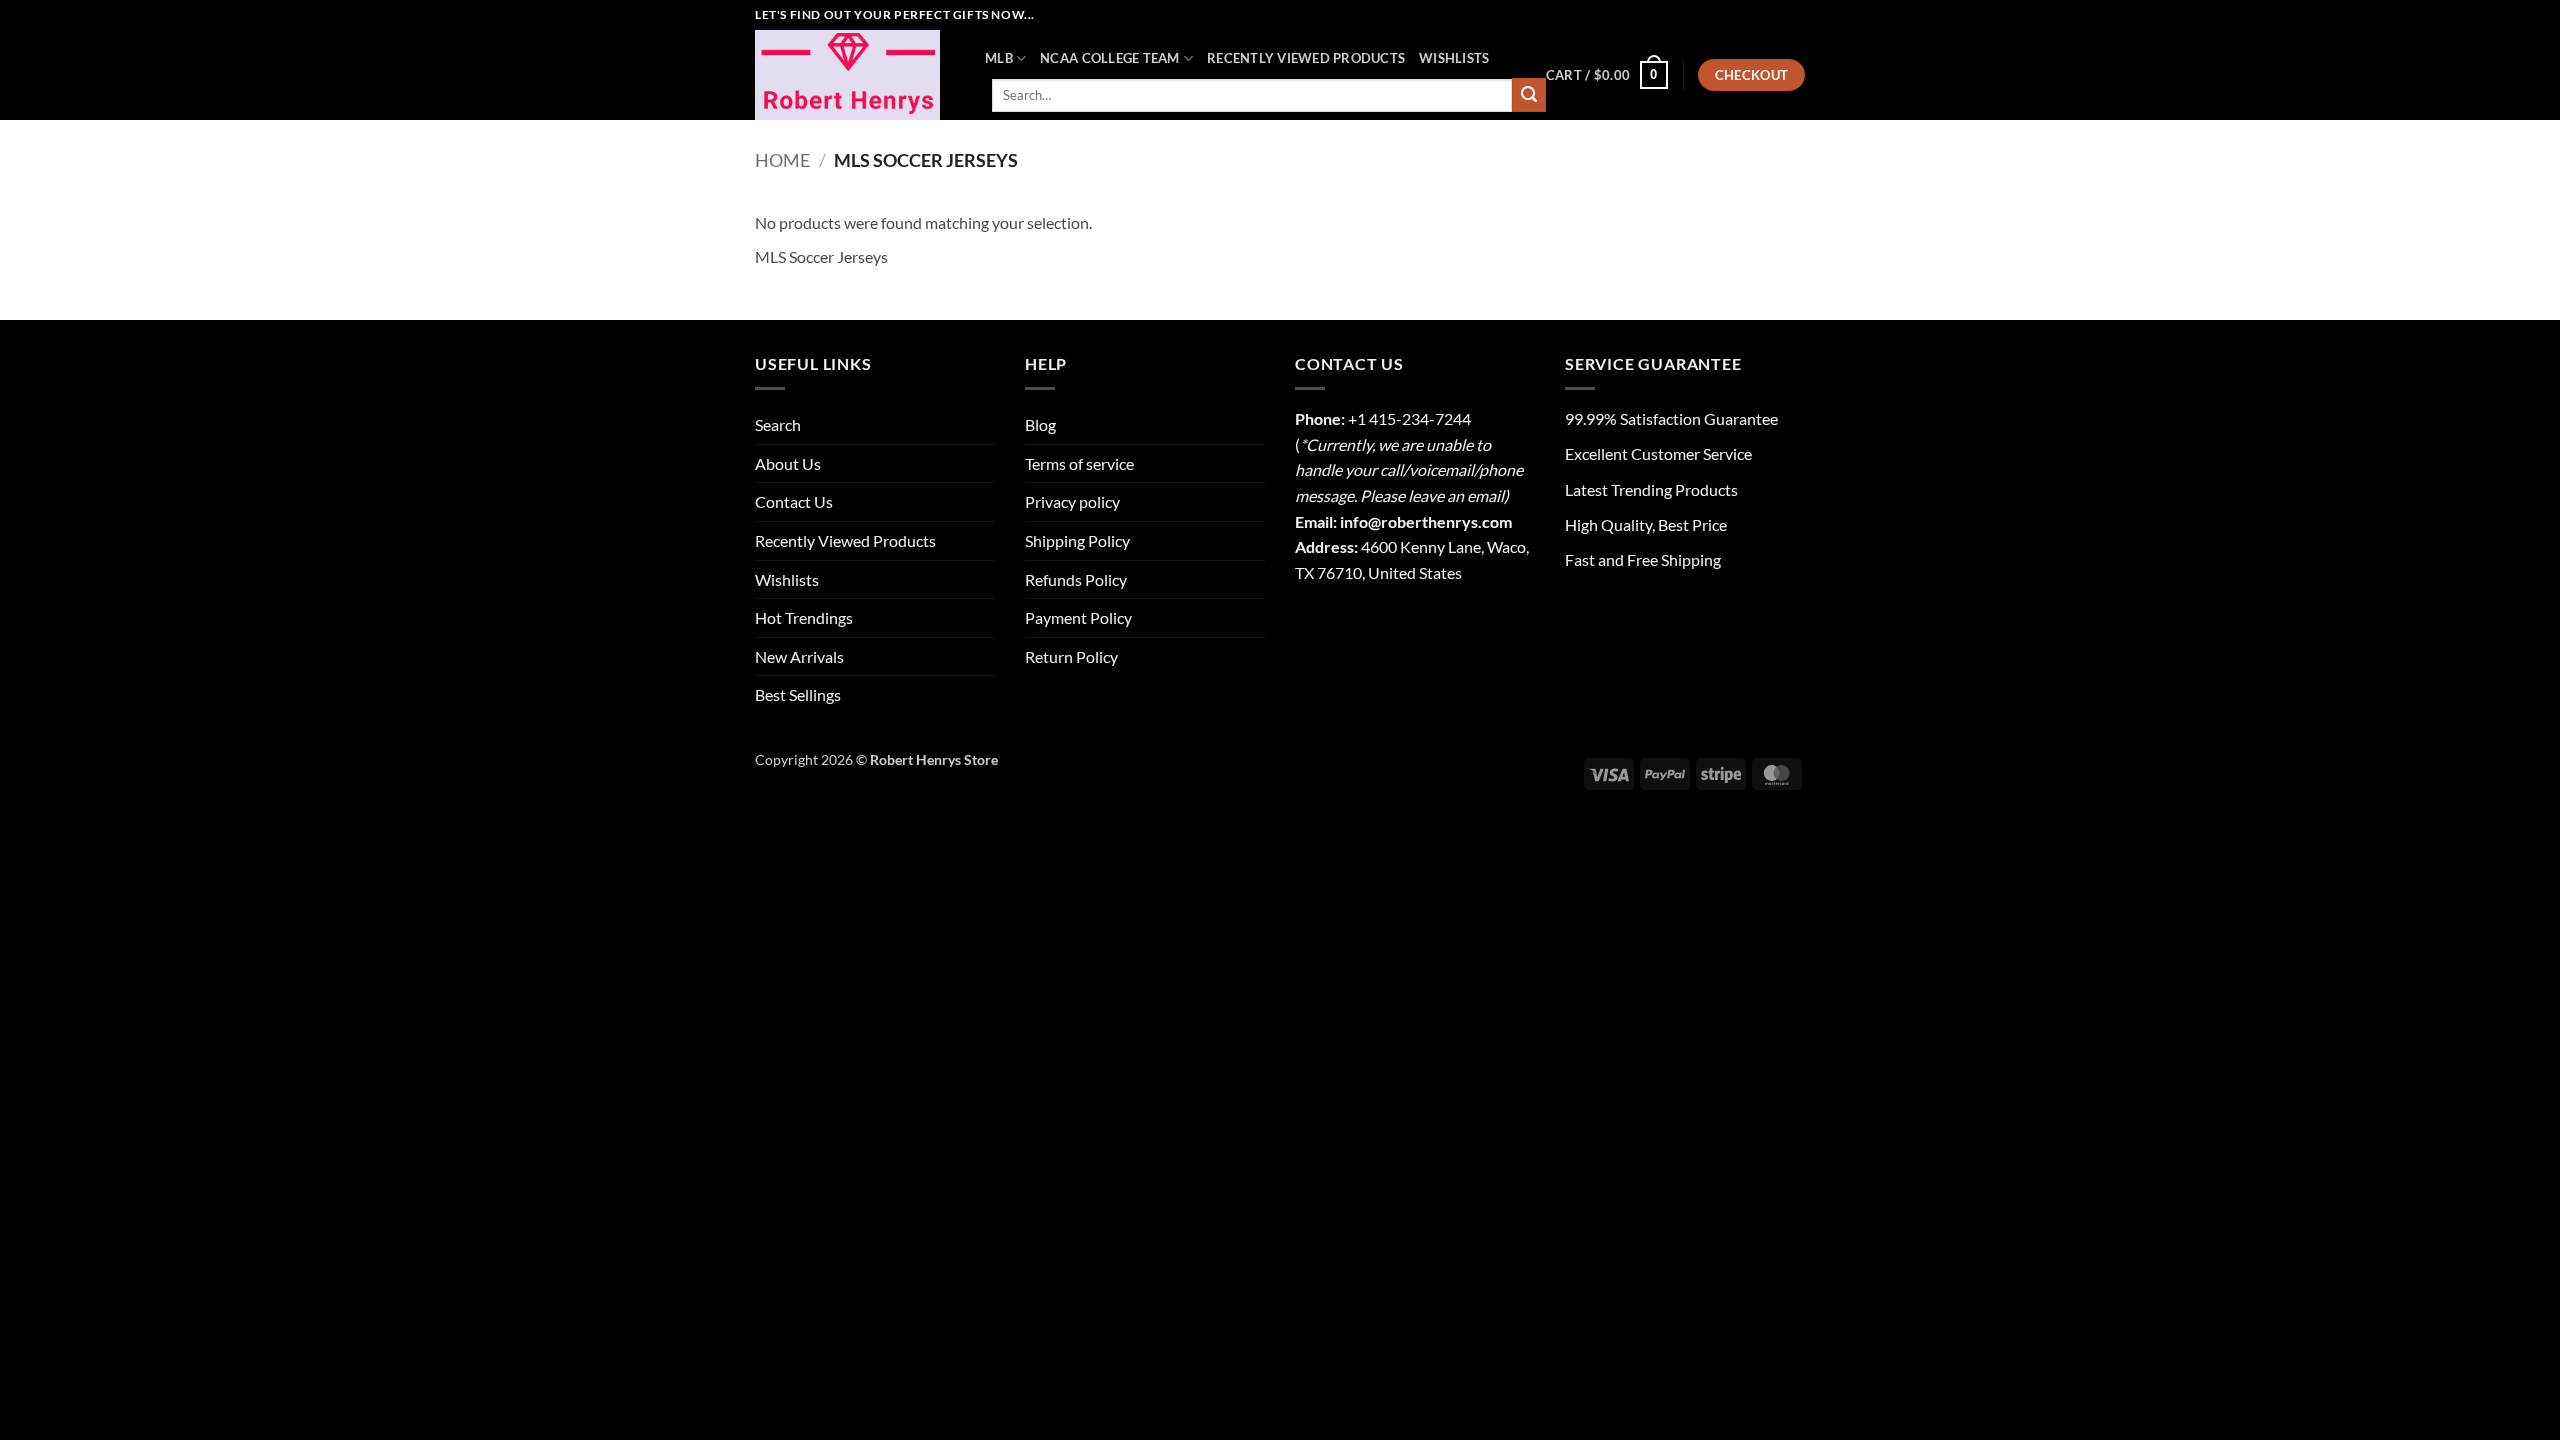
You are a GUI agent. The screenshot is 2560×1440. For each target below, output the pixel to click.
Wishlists (1454, 58)
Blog (1040, 424)
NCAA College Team (1109, 58)
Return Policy (1071, 656)
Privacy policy (1072, 501)
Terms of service (1079, 463)
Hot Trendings (804, 617)
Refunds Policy (1076, 579)
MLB (999, 58)
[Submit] (1529, 95)
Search (778, 424)
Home (782, 160)
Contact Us (794, 501)
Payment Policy (1078, 617)
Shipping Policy (1077, 540)
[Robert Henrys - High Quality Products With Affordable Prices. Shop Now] (855, 75)
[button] (1607, 75)
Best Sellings (798, 694)
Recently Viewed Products (1306, 58)
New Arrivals (799, 656)
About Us (788, 463)
